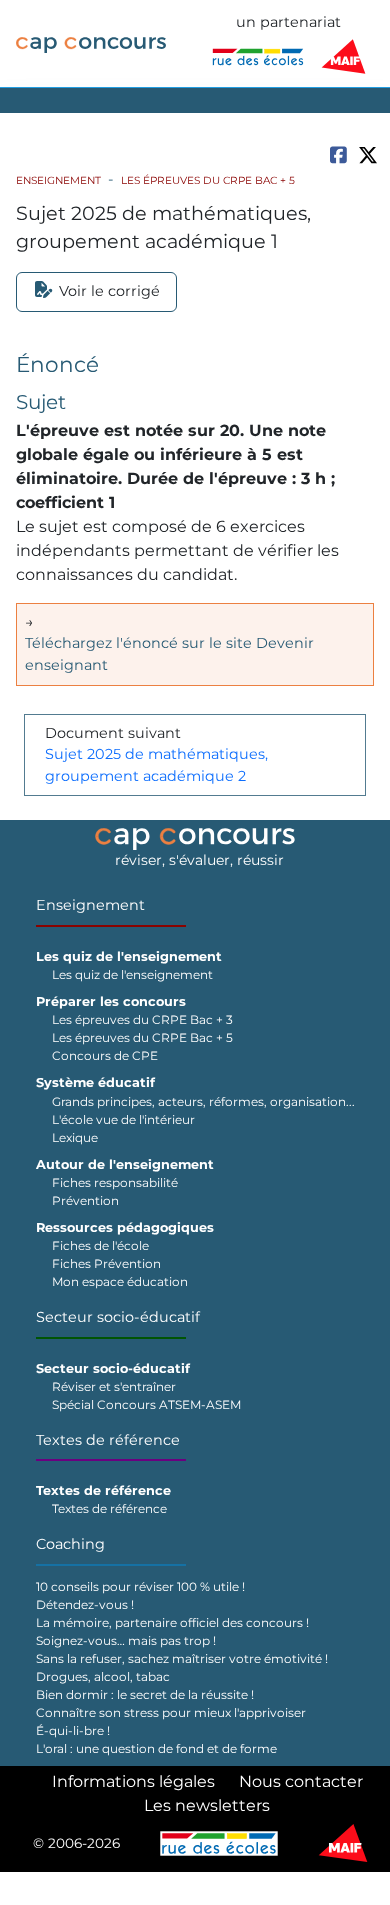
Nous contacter (301, 1781)
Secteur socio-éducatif (118, 1317)
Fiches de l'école (100, 1245)
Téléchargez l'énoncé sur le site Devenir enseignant (169, 654)
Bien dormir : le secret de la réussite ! (145, 1694)
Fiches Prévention (106, 1263)
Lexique (75, 1137)
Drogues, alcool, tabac (103, 1676)
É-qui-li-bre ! (73, 1730)
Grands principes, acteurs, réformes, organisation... (203, 1101)
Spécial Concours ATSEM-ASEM (146, 1404)
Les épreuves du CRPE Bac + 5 (208, 180)
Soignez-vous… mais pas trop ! (126, 1640)
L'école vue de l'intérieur (123, 1119)
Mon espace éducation (120, 1281)
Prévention (85, 1200)
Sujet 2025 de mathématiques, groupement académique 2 (156, 765)
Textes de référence (108, 1440)
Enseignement (58, 180)
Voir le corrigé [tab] (109, 291)
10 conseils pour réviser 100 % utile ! (140, 1586)
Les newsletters (207, 1805)
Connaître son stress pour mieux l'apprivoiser (171, 1712)
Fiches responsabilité (115, 1182)
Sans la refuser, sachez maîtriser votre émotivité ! (182, 1658)
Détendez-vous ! (85, 1604)
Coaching (70, 1544)
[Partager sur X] (368, 155)
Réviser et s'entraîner (114, 1386)
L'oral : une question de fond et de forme (156, 1748)
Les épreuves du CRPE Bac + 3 (142, 1019)
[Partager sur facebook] (338, 154)
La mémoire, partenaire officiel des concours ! (172, 1622)
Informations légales (133, 1781)
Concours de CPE (105, 1055)
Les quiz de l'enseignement (132, 974)
